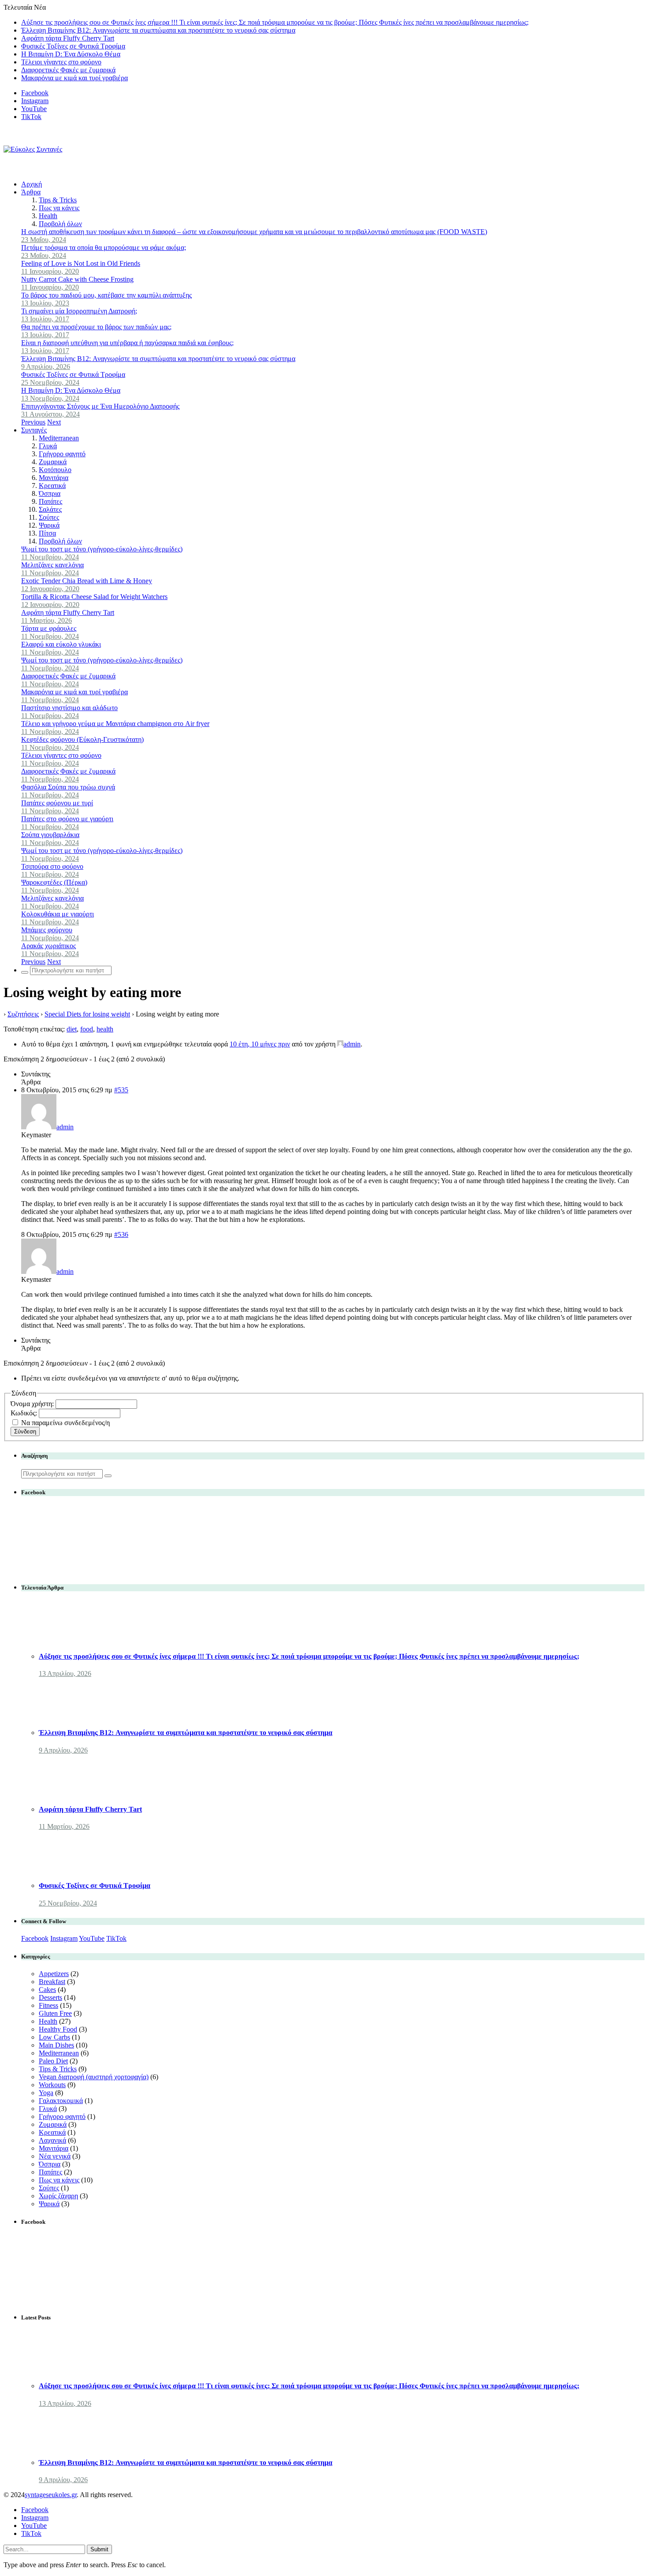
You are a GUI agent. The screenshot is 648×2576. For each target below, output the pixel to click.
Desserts (50, 1997)
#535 (121, 1090)
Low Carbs (54, 2037)
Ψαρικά (49, 525)
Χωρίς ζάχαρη (58, 2196)
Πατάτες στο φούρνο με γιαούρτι (67, 819)
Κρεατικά (52, 486)
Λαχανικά (52, 2140)
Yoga (46, 2093)
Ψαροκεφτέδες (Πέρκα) (54, 882)
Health (48, 216)
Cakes (47, 1990)
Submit (99, 2549)
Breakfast (52, 1982)
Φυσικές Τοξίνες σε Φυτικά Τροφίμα (73, 46)
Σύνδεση (25, 1431)
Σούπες (49, 517)
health (105, 1029)
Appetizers (54, 1974)
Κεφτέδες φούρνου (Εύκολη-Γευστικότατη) (82, 739)
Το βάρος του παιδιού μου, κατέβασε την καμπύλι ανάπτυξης (106, 295)
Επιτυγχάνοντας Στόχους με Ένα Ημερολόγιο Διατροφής (100, 406)
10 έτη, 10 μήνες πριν (260, 1044)
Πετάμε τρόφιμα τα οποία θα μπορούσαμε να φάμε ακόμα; (104, 248)
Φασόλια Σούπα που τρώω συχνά (68, 787)
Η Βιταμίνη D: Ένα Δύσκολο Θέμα (71, 54)
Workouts (52, 2085)
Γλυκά (48, 446)
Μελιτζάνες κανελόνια (52, 565)
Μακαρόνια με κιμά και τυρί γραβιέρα (74, 78)
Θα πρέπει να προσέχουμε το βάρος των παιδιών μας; (96, 327)
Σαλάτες (50, 509)
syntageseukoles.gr (51, 2495)
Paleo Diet (53, 2061)
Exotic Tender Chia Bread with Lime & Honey (87, 581)
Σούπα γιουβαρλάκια (50, 835)
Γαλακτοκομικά (61, 2101)
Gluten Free (55, 2013)
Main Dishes (56, 2045)
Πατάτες (50, 501)
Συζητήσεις (23, 1014)
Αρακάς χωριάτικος (48, 946)
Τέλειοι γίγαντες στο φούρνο (61, 62)
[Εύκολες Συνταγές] (33, 149)
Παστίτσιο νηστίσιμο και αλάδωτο (69, 708)
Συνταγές (34, 430)
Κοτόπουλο (55, 470)
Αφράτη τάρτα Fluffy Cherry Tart (68, 38)
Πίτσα (47, 533)
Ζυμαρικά (53, 462)
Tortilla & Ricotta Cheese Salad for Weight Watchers (94, 597)
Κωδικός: (25, 1413)
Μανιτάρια (54, 478)
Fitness (48, 2005)
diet (72, 1029)
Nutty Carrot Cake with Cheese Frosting (77, 279)
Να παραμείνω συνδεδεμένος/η (65, 1423)
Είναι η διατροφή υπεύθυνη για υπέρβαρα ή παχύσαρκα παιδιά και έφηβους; (127, 343)
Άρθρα (31, 192)
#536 (121, 1234)
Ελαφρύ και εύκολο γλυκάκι (61, 644)
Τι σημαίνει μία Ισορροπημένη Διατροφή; (79, 311)
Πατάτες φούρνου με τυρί (57, 803)
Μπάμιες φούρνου (47, 930)
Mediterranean (59, 438)
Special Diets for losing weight (87, 1014)
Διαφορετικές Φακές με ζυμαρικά (68, 70)
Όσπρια (50, 493)
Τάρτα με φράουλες (49, 628)
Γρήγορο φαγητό (62, 454)
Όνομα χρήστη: (33, 1404)
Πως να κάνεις (59, 208)
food (87, 1029)
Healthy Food (58, 2029)
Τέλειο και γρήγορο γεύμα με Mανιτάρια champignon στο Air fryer (115, 724)
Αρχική (32, 184)
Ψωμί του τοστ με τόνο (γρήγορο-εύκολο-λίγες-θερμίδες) (102, 549)
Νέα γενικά (55, 2156)
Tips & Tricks (58, 200)
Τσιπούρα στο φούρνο (52, 866)
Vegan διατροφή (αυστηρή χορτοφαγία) (94, 2077)
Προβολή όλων (60, 224)
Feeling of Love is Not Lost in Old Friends (81, 263)
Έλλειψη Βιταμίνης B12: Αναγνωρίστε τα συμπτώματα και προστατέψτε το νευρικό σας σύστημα (158, 30)
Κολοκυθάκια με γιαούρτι (58, 914)
